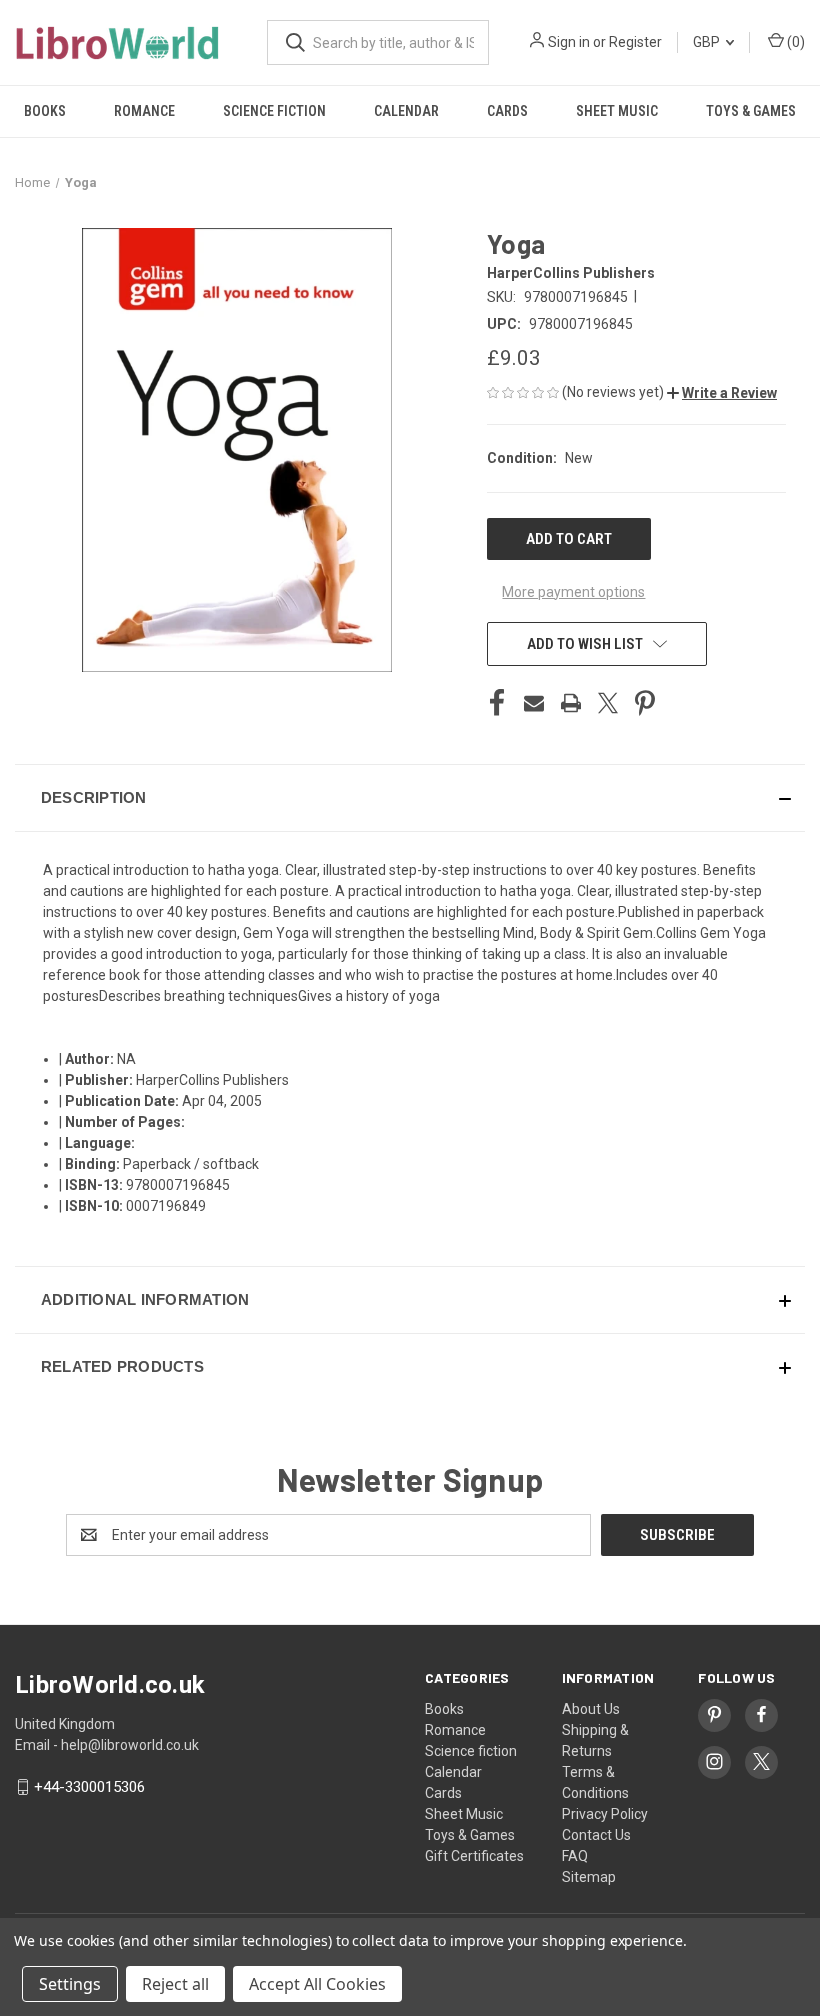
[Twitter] (608, 703)
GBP (708, 42)
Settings (70, 1984)
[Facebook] (497, 703)
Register (635, 42)
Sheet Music (617, 111)
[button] (722, 393)
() (794, 42)
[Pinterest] (645, 703)
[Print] (571, 703)
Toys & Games (751, 111)
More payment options (573, 592)
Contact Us (596, 1835)
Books (45, 111)
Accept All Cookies (317, 1984)
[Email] (534, 703)
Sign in (569, 42)
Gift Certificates (474, 1856)
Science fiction (274, 111)
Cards (507, 111)
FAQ (575, 1856)
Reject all (175, 1984)
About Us (591, 1709)
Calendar (406, 111)
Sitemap (589, 1877)
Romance (144, 111)
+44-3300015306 (89, 1787)
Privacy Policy (605, 1814)
